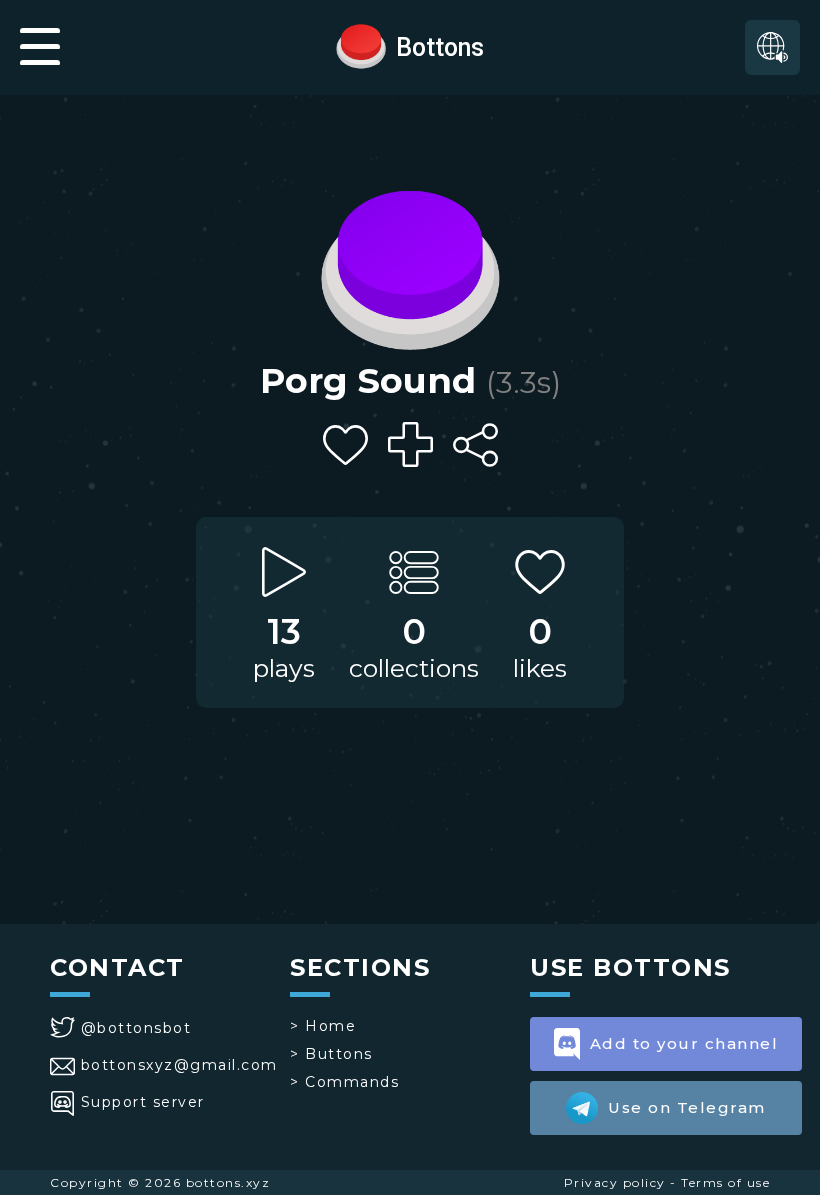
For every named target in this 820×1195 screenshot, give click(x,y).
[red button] (361, 45)
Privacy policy (615, 1182)
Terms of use (725, 1182)
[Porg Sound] (410, 265)
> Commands (344, 1082)
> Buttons (331, 1054)
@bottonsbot (136, 1028)
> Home (323, 1026)
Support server (143, 1102)
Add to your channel (684, 1043)
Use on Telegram (687, 1107)
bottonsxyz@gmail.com (179, 1065)
